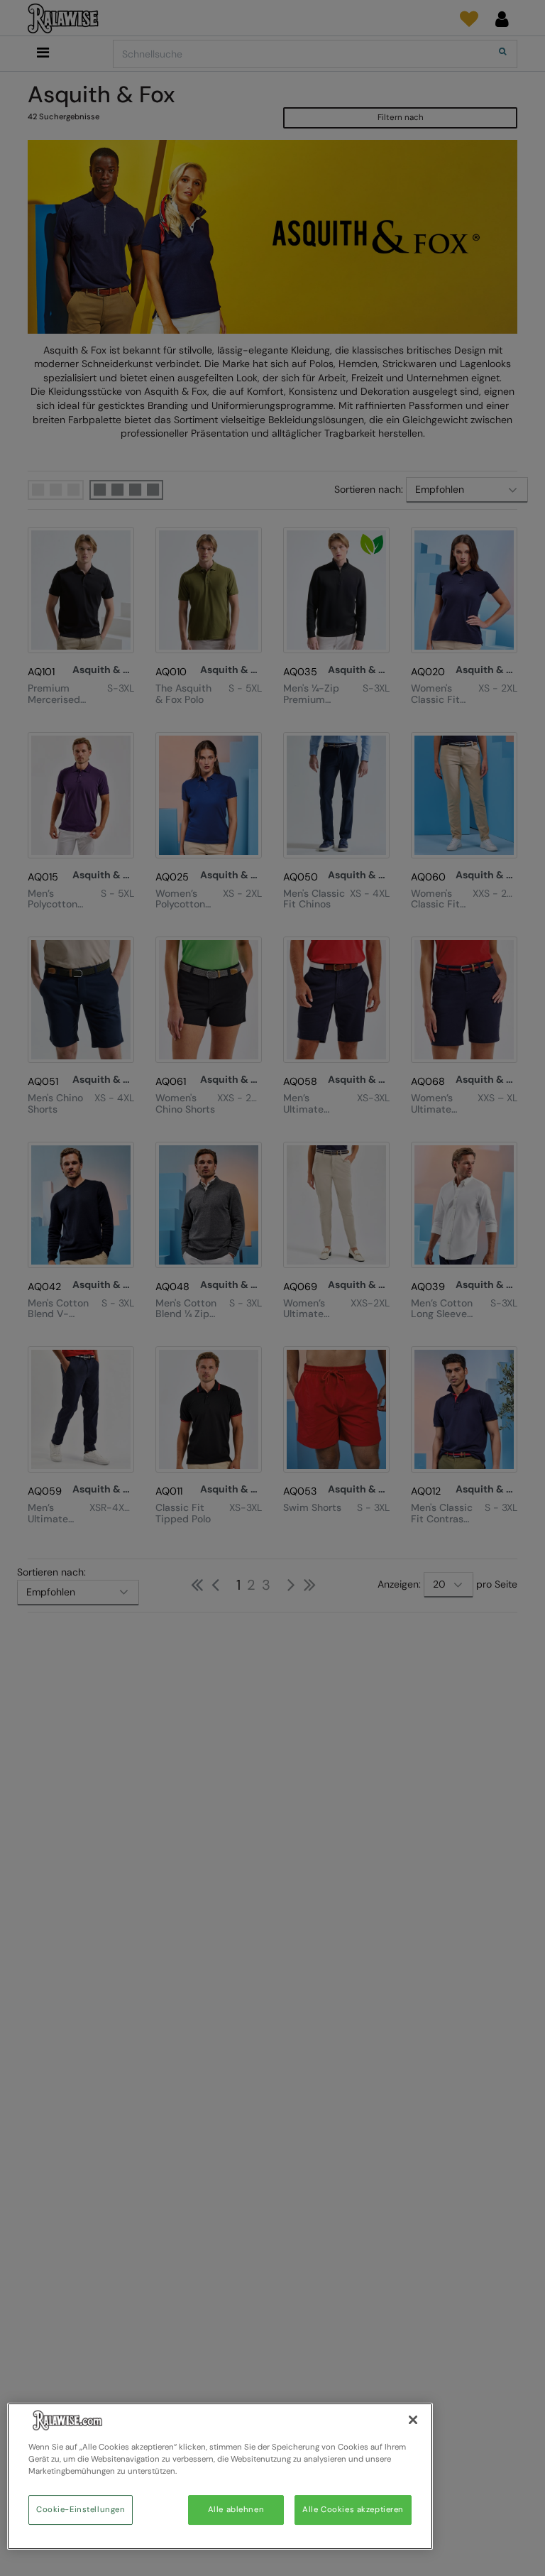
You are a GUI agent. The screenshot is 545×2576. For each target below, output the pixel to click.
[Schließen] (413, 2420)
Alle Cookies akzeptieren (353, 2510)
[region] (220, 2476)
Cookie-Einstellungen (81, 2510)
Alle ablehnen (236, 2510)
